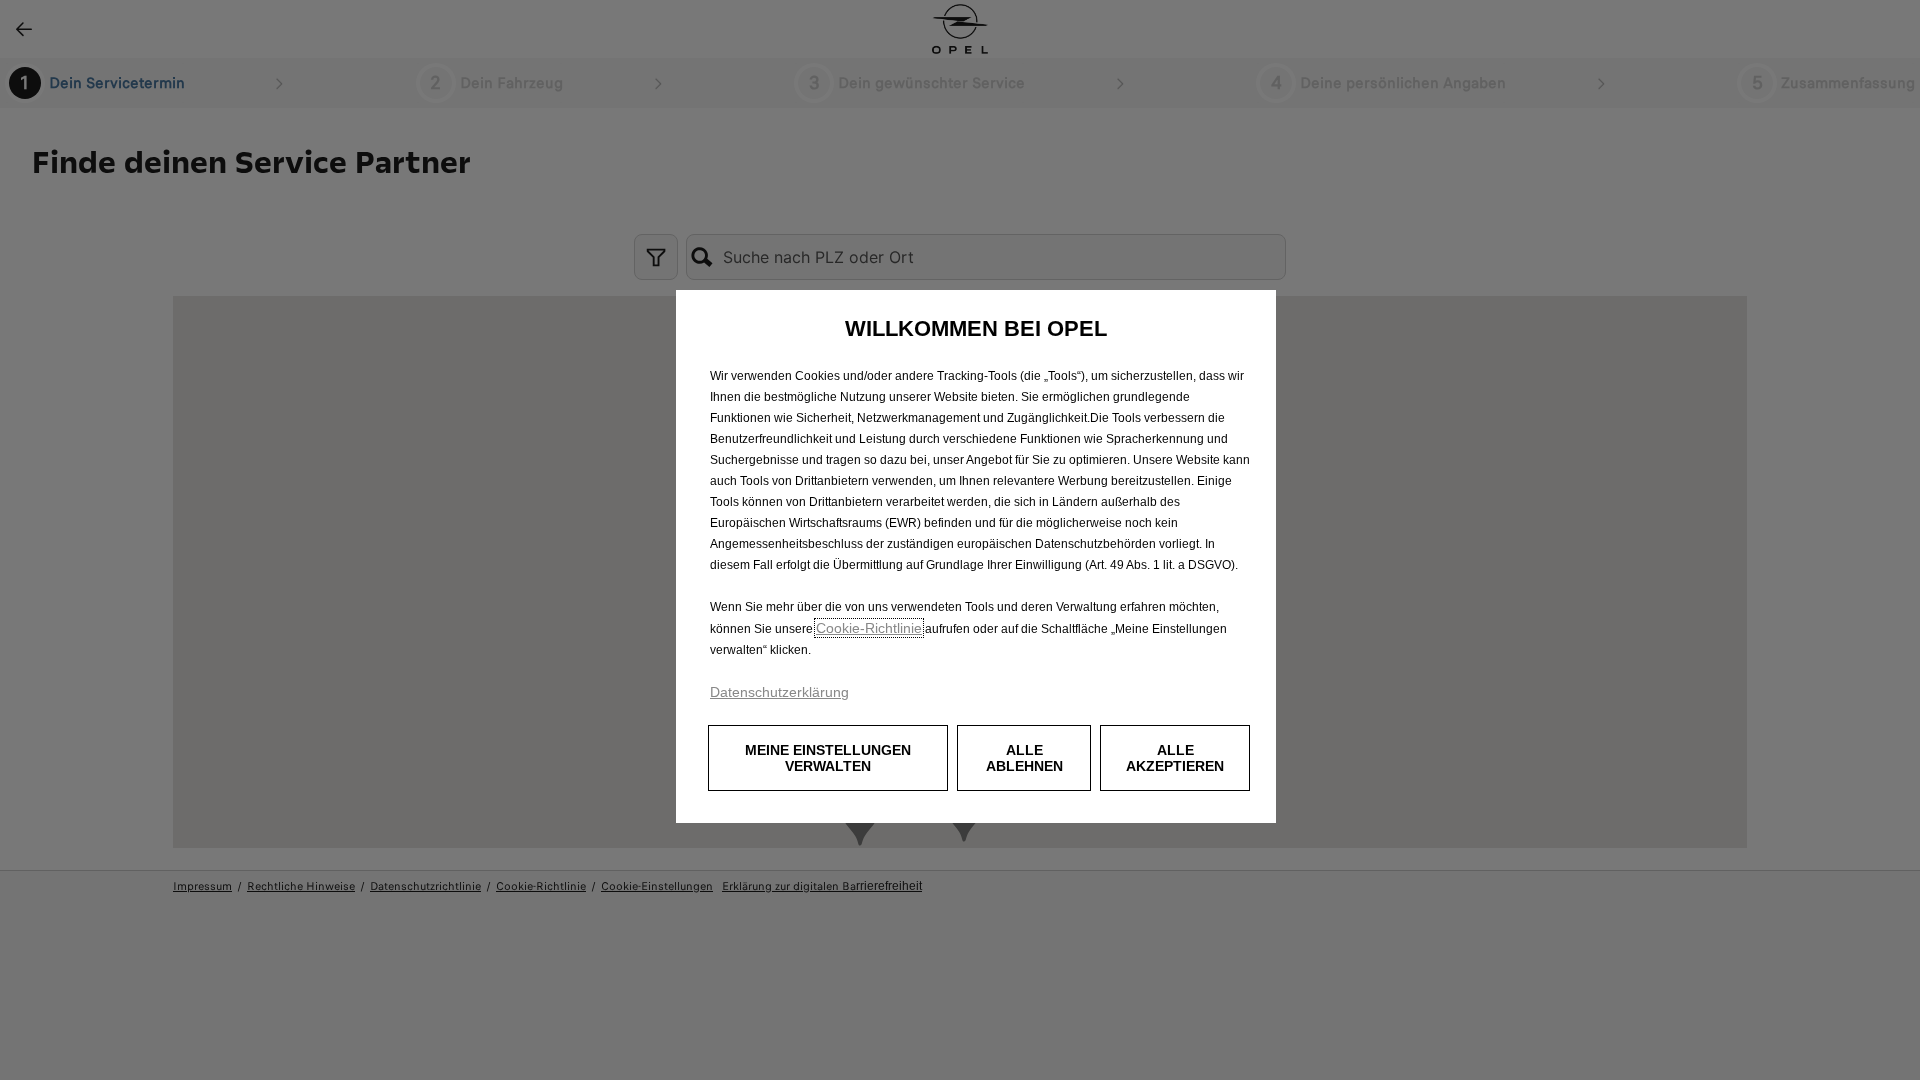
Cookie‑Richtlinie (869, 628)
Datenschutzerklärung (779, 692)
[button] (828, 758)
